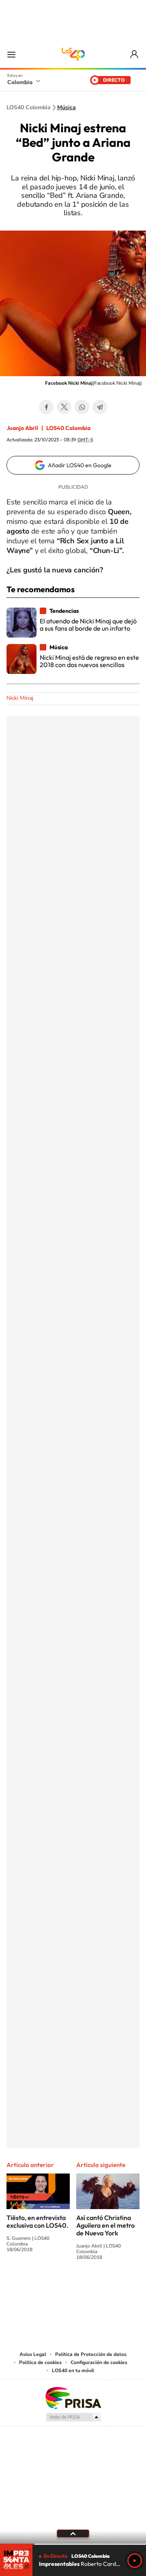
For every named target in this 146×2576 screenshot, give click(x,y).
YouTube (73, 2287)
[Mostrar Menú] (11, 54)
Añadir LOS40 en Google (80, 465)
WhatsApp (82, 407)
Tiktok (41, 2287)
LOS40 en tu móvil (73, 2371)
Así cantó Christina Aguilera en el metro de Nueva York (105, 2225)
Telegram (100, 407)
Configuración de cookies (99, 2362)
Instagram (57, 2287)
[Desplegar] (73, 2534)
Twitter (64, 407)
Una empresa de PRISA (73, 2397)
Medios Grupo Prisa (73, 2417)
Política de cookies (40, 2362)
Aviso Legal (33, 2354)
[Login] (135, 54)
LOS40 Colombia (73, 54)
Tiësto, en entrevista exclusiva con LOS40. (38, 2221)
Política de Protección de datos (91, 2354)
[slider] (73, 2544)
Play (135, 2561)
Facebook (46, 407)
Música (67, 108)
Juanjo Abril (22, 428)
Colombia (20, 82)
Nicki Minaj (20, 698)
